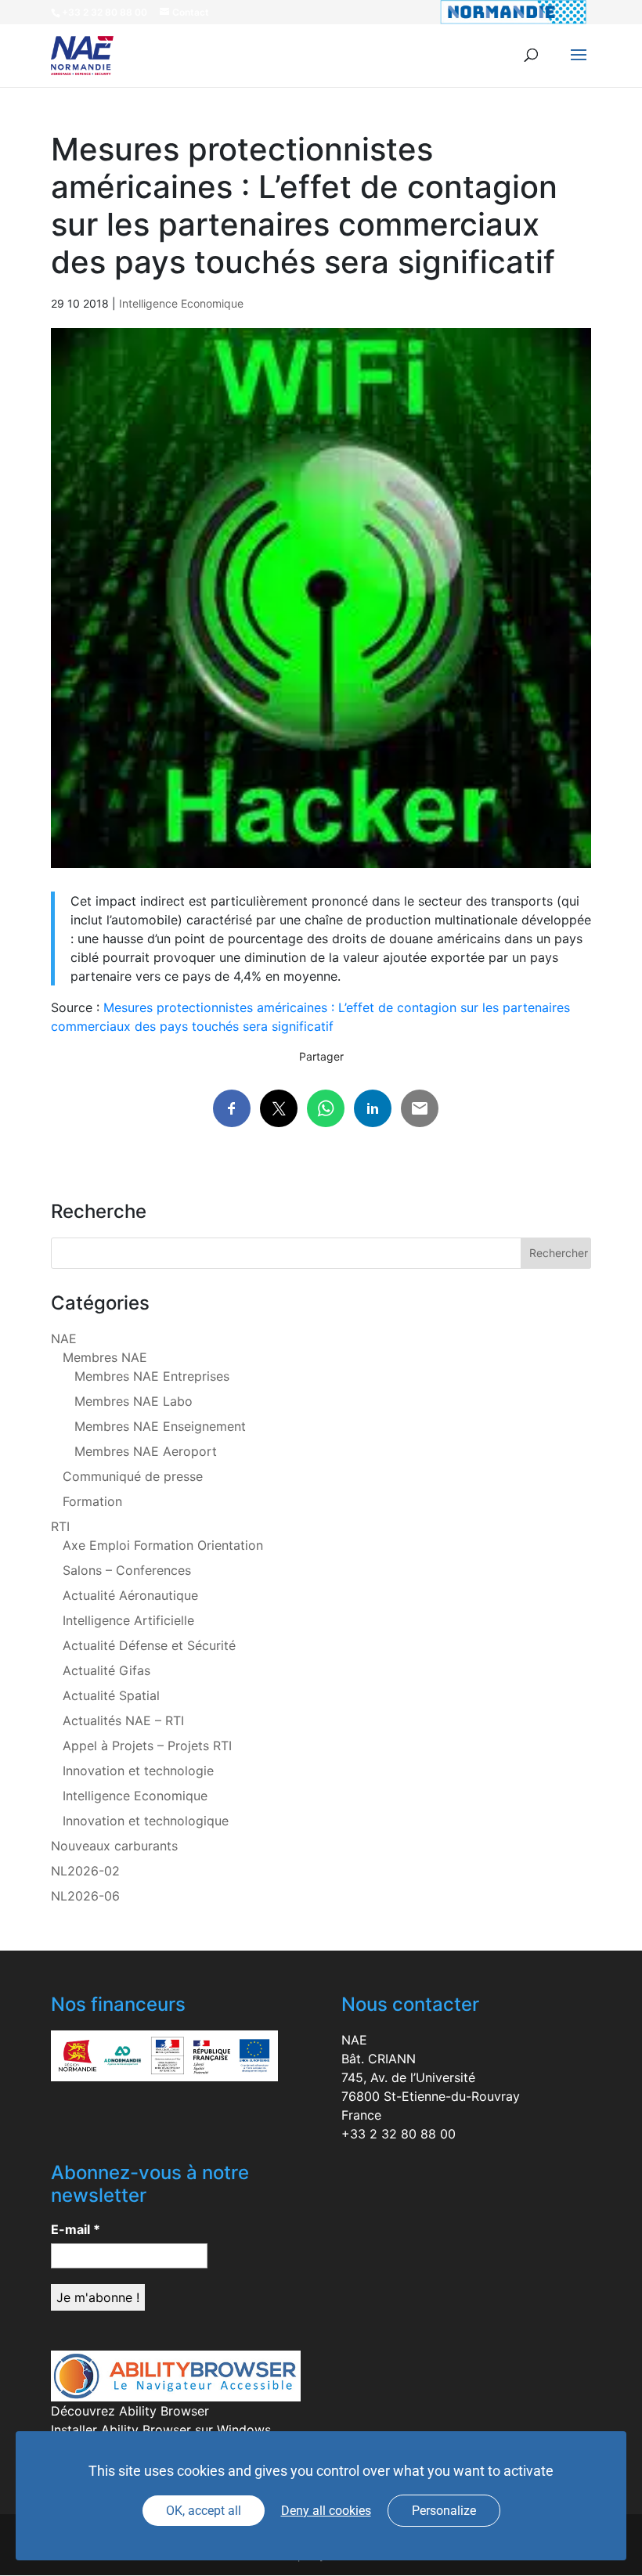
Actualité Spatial (111, 1695)
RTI (60, 1526)
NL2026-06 (85, 1896)
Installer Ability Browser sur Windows (161, 2430)
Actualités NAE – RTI (123, 1720)
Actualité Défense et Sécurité (149, 1645)
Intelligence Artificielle (128, 1620)
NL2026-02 (85, 1871)
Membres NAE (105, 1357)
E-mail (76, 2229)
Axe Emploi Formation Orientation (163, 1545)
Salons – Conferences (127, 1570)
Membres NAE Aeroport (146, 1451)
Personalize (444, 2511)
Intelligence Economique (181, 303)
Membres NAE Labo (133, 1401)
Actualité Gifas (106, 1670)
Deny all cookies (326, 2511)
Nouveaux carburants (114, 1846)
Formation (92, 1501)
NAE (64, 1338)
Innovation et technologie (138, 1771)
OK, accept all (204, 2511)
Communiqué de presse (133, 1476)
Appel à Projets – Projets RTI (147, 1746)
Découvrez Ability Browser (130, 2411)
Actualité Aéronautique (130, 1595)
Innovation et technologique (146, 1821)
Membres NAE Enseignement (160, 1426)
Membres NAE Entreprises (152, 1376)
